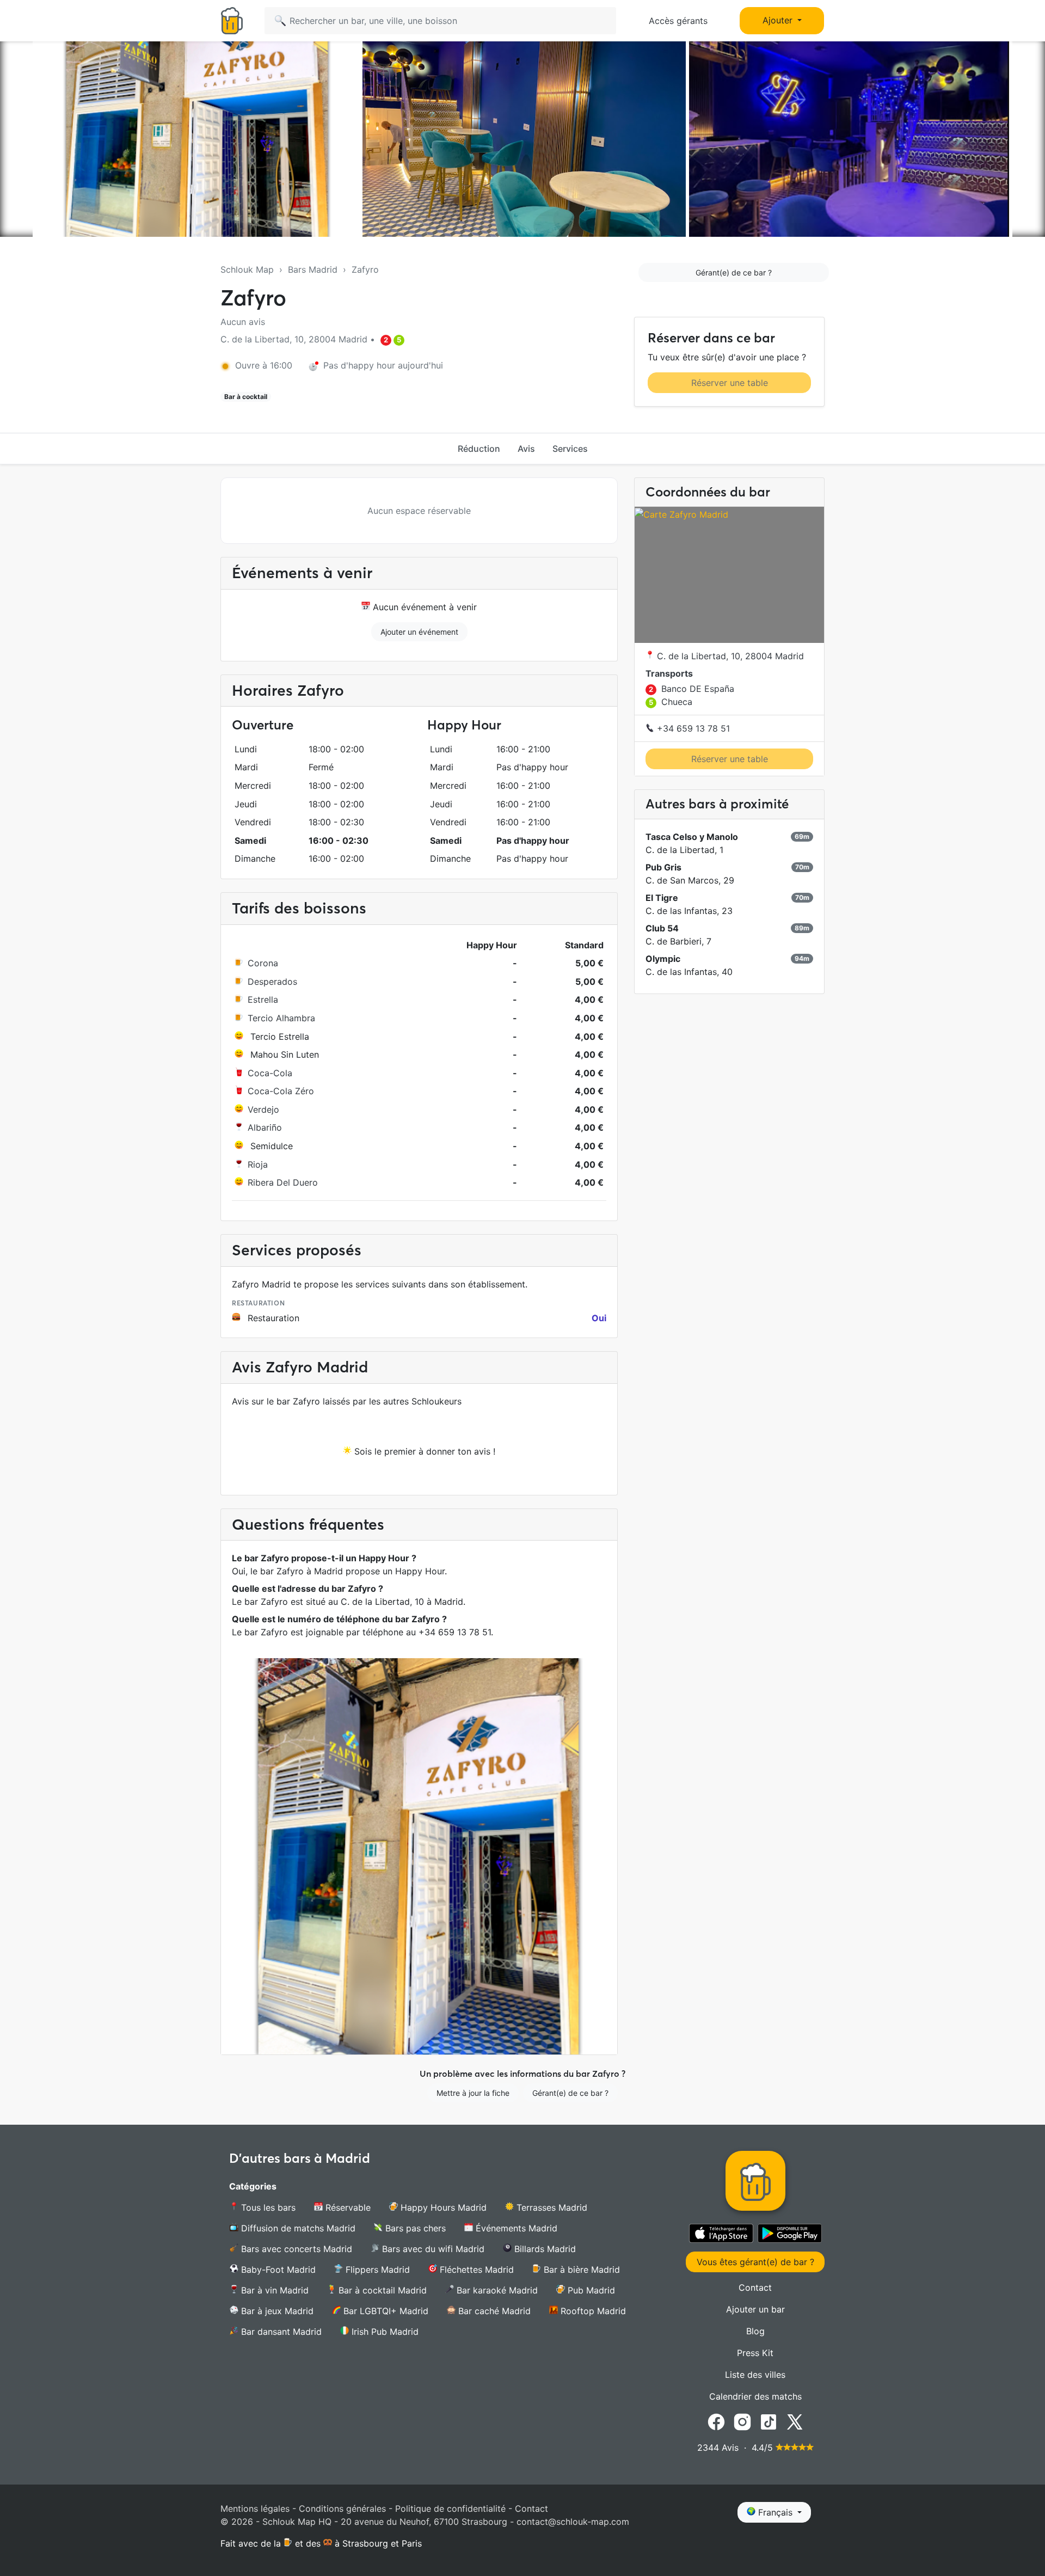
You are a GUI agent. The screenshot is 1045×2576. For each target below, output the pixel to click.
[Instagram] (742, 2421)
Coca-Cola (270, 1073)
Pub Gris (663, 868)
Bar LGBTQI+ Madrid (385, 2311)
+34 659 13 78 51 (692, 729)
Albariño (265, 1127)
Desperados (272, 982)
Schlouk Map (247, 269)
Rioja (258, 1164)
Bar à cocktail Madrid (381, 2290)
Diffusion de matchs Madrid (297, 2228)
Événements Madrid (515, 2228)
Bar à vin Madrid (273, 2290)
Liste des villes (755, 2375)
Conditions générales (342, 2508)
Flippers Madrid (376, 2270)
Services (570, 449)
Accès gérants (678, 21)
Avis (526, 449)
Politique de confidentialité (450, 2508)
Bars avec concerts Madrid (295, 2249)
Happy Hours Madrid (442, 2207)
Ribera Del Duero (283, 1182)
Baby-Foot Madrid (277, 2270)
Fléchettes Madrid (475, 2270)
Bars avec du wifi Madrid (432, 2249)
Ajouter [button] (779, 20)
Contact (755, 2287)
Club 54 (662, 929)
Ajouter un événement (419, 632)
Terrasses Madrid (551, 2207)
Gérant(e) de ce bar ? (734, 272)
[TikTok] (769, 2421)
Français (775, 2512)
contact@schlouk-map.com (573, 2522)
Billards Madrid (544, 2249)
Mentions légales (255, 2508)
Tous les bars (267, 2207)
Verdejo (263, 1109)
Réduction (479, 449)
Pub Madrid (590, 2290)
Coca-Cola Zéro (281, 1091)
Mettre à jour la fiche (473, 2093)
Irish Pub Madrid (384, 2332)
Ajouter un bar (755, 2309)
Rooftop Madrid (592, 2311)
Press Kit (755, 2353)
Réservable (347, 2207)
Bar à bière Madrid (580, 2270)
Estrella (263, 999)
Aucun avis (243, 322)
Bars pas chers (414, 2228)
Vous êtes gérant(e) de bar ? (755, 2262)
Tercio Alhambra (281, 1018)
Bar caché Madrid (493, 2311)
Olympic (663, 959)
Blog (755, 2331)
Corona (263, 963)
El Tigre (662, 898)
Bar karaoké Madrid (496, 2290)
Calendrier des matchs (755, 2396)
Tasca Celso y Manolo (692, 837)
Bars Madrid (313, 269)
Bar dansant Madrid (280, 2332)
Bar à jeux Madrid (276, 2311)
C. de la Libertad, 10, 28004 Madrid (729, 657)
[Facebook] (716, 2421)
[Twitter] (795, 2421)
